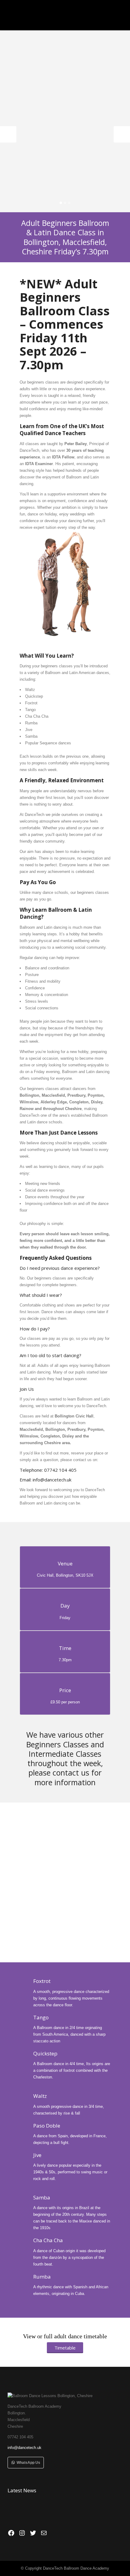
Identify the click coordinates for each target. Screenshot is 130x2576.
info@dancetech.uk (52, 1480)
